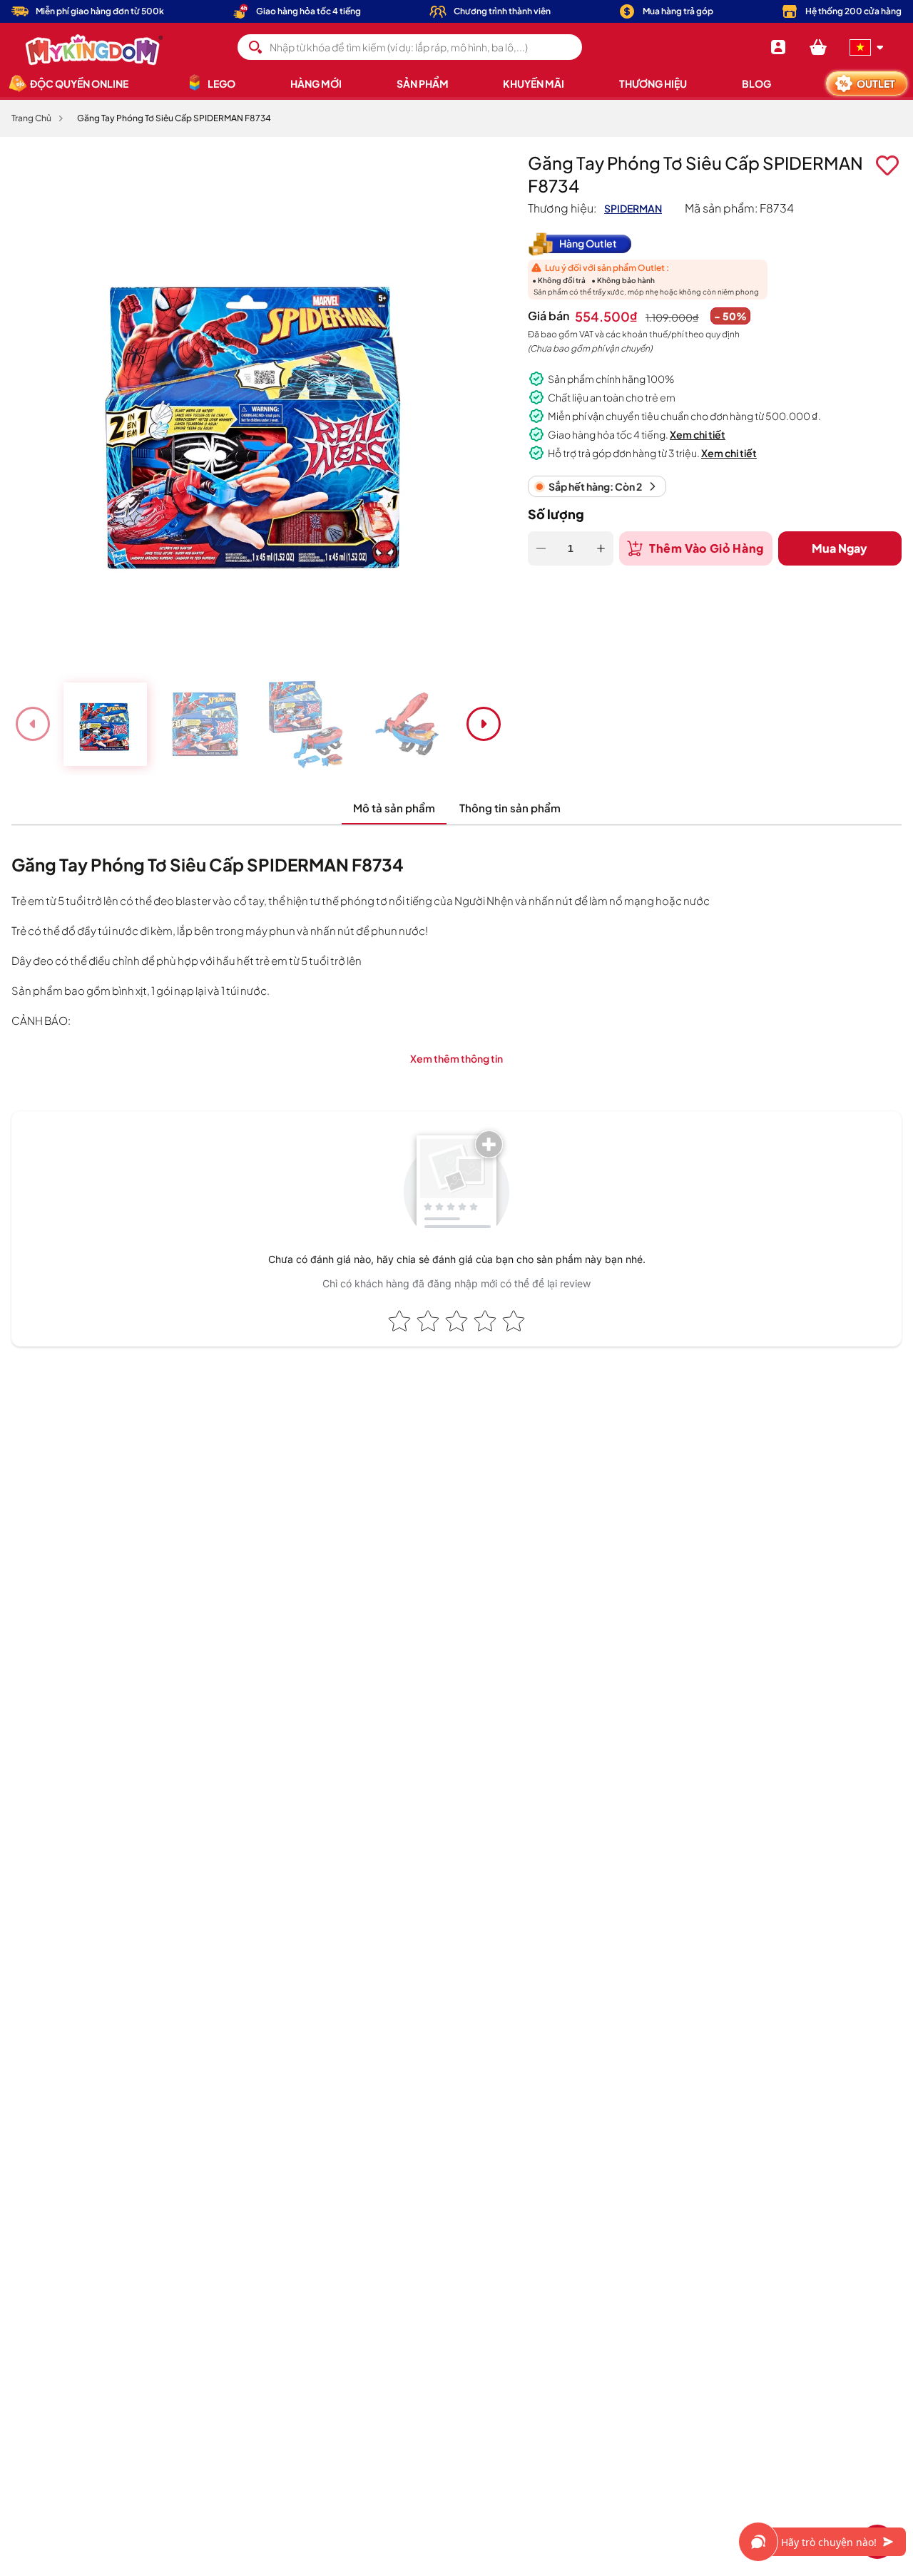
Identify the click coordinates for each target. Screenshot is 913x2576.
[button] (818, 47)
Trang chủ (31, 118)
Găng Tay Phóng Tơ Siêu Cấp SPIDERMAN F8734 (174, 118)
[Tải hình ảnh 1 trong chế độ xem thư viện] (105, 724)
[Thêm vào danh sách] (887, 165)
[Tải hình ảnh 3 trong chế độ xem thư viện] (308, 724)
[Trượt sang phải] (484, 724)
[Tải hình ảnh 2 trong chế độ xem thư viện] (207, 724)
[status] (597, 486)
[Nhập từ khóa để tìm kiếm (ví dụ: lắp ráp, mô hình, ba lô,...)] (255, 47)
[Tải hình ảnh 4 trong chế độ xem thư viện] (410, 724)
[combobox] (410, 47)
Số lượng (556, 514)
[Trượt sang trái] (33, 724)
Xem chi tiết (698, 434)
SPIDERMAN (633, 208)
